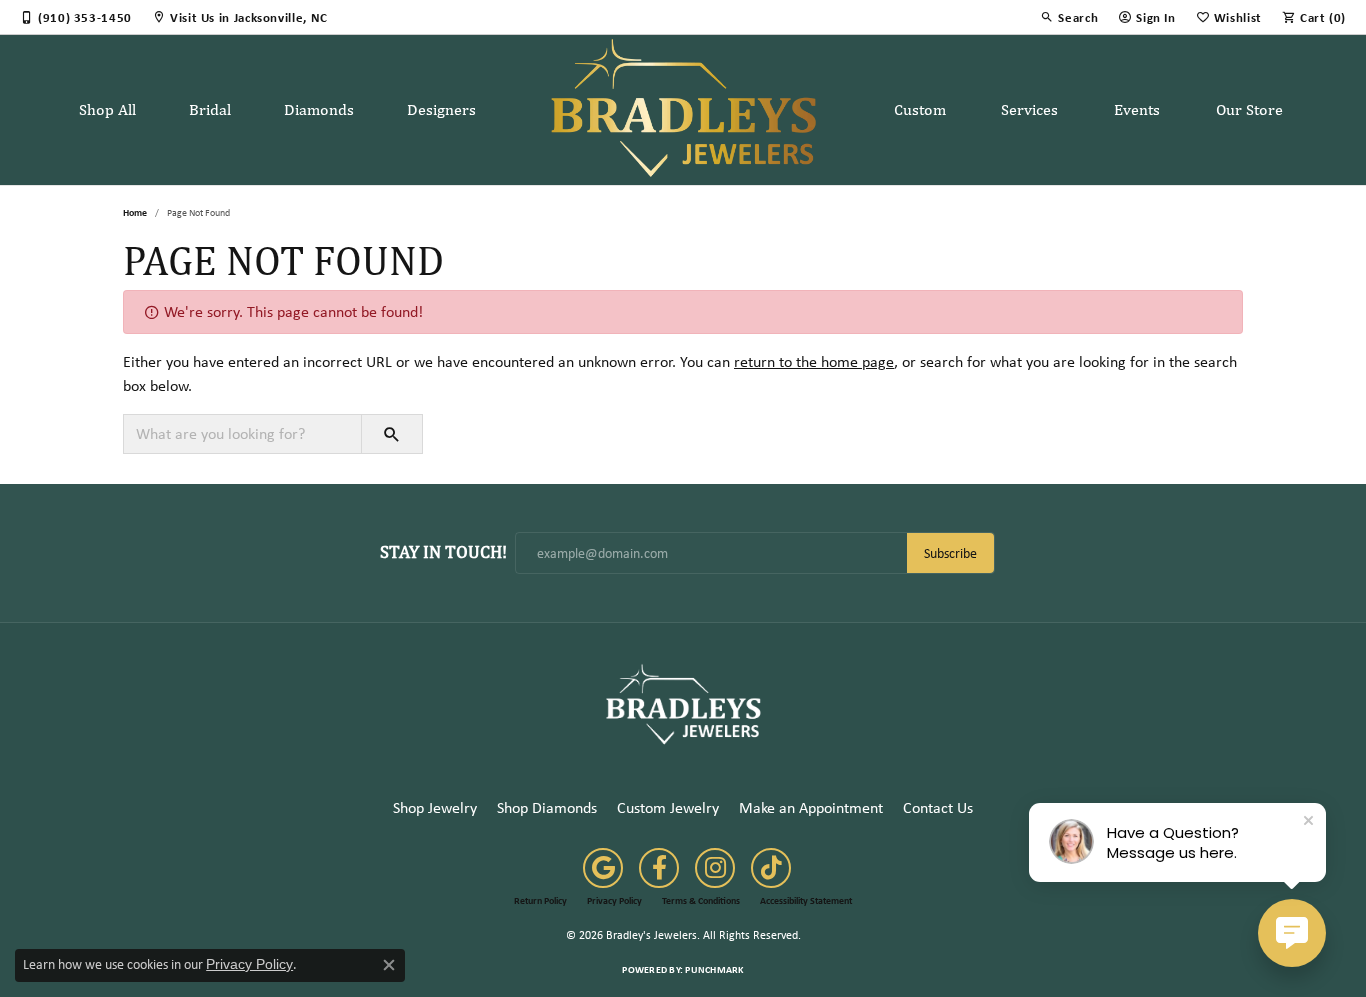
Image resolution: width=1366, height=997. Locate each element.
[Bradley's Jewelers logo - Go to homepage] (683, 110)
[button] (1069, 17)
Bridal (210, 109)
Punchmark (714, 969)
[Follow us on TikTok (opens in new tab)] (771, 868)
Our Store (1249, 109)
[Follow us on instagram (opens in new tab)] (715, 868)
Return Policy (540, 901)
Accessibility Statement (806, 901)
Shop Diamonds (547, 807)
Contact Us (938, 807)
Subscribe (950, 553)
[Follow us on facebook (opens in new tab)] (659, 868)
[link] (76, 17)
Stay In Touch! (443, 551)
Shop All (107, 109)
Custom (920, 109)
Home (135, 212)
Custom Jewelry (668, 807)
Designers (441, 109)
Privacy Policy (614, 901)
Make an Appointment (811, 807)
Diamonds (319, 109)
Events (1137, 109)
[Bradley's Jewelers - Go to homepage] (683, 703)
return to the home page (814, 361)
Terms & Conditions (701, 901)
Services (1029, 109)
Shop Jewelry (435, 807)
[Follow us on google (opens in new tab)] (603, 868)
